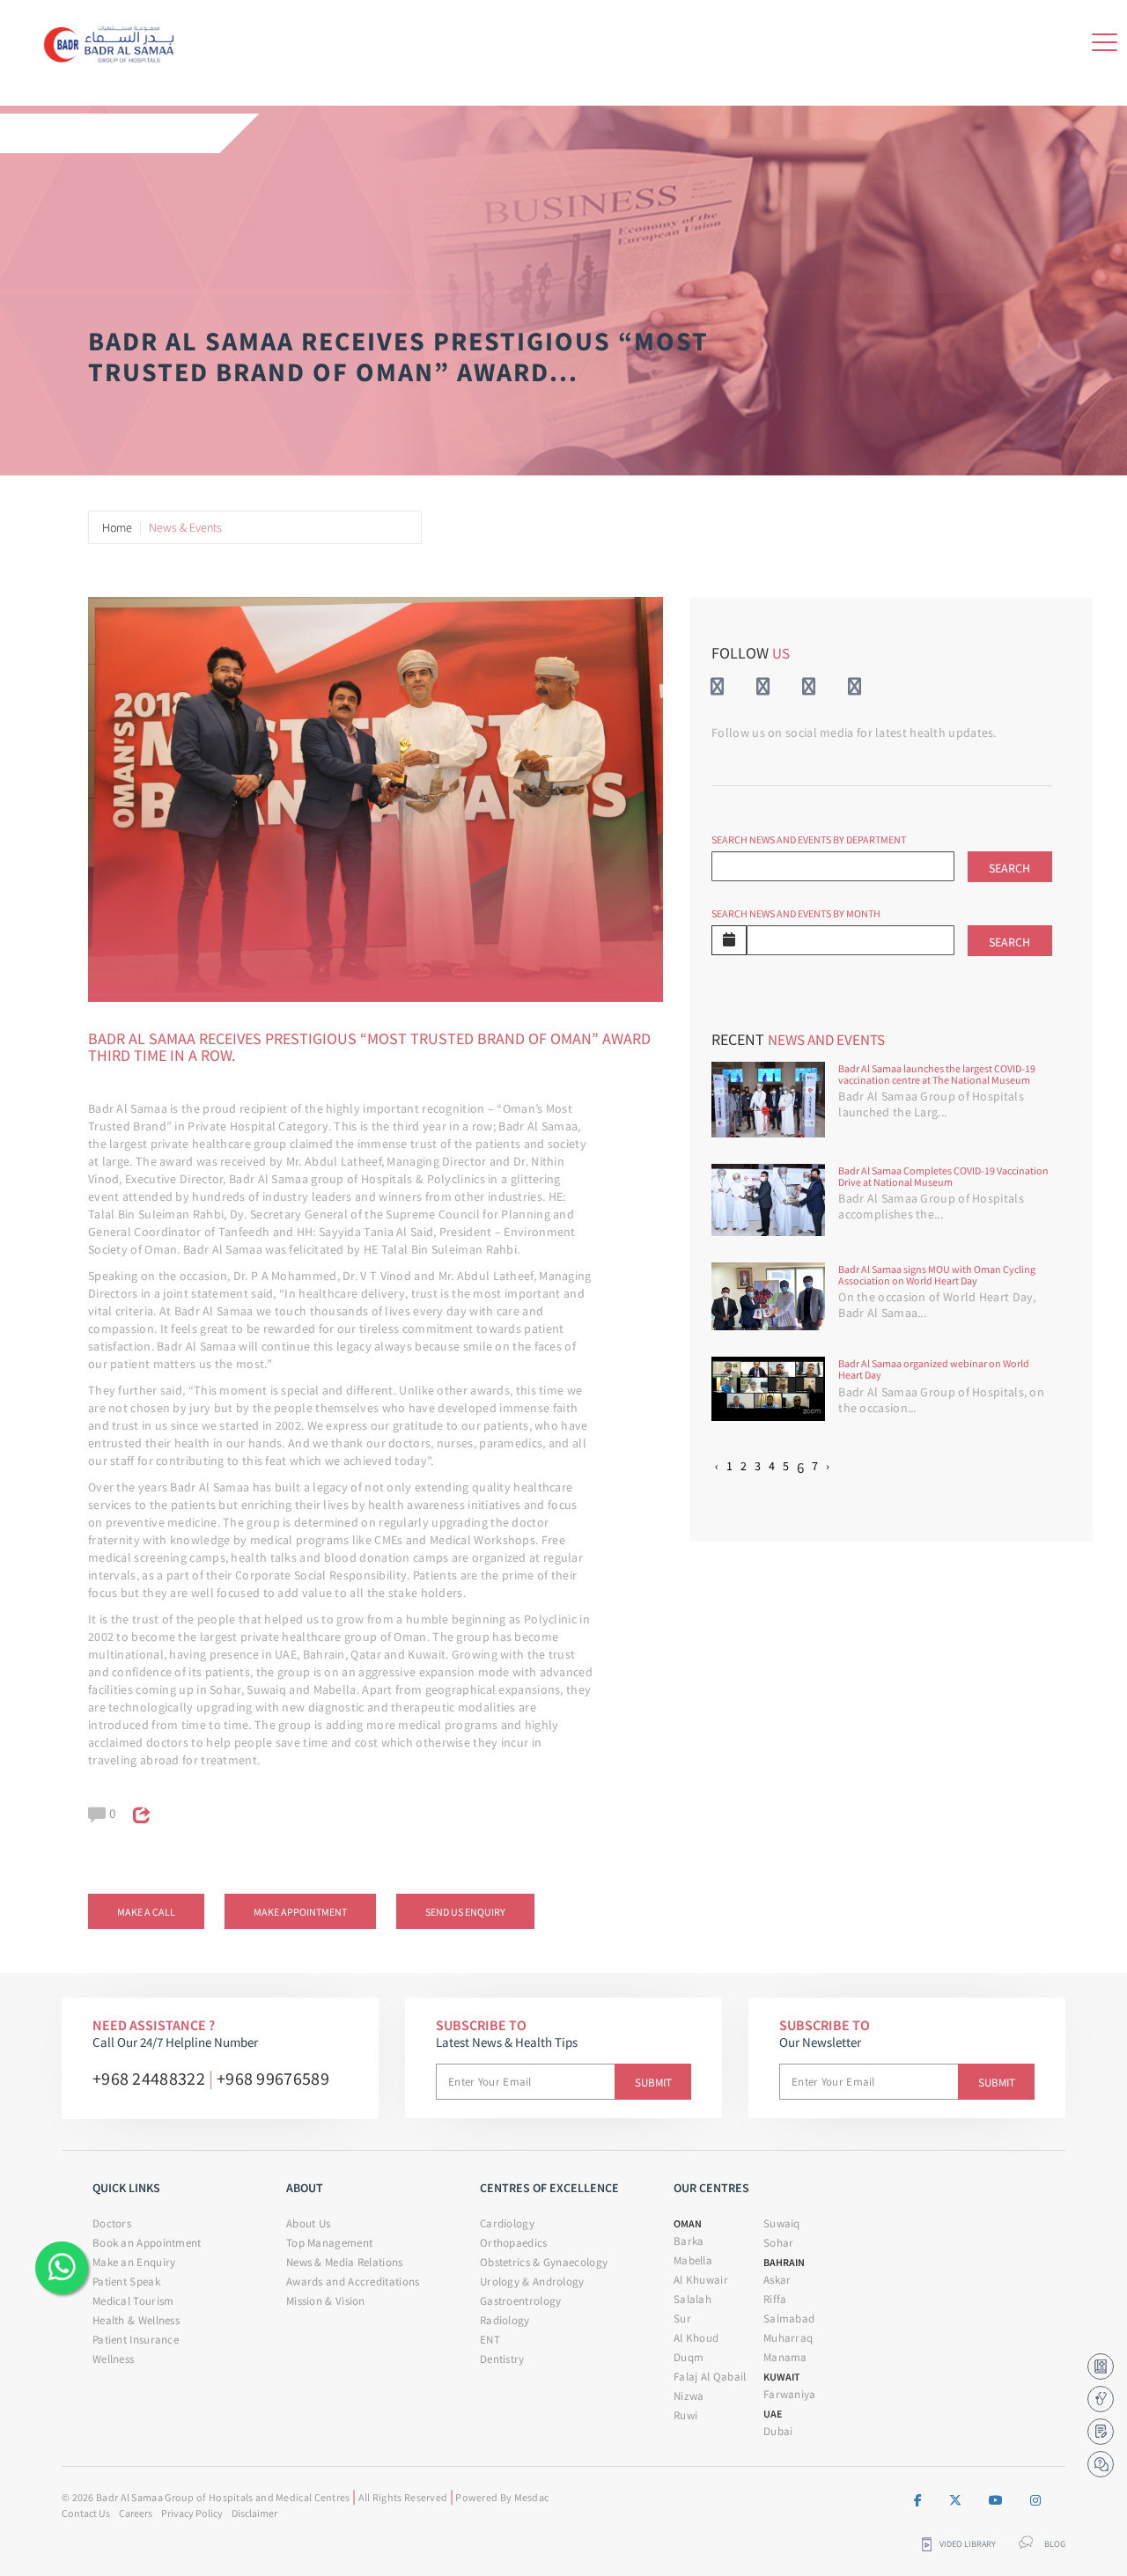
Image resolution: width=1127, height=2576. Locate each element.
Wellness (113, 2359)
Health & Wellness (136, 2320)
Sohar (779, 2243)
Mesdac (532, 2497)
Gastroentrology (521, 2301)
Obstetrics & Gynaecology (544, 2262)
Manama (785, 2357)
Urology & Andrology (532, 2282)
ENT (490, 2340)
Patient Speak (126, 2282)
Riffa (775, 2299)
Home (117, 527)
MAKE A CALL (146, 1912)
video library (968, 2544)
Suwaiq (782, 2223)
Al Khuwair (701, 2280)
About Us (308, 2223)
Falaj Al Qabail (710, 2377)
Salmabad (789, 2318)
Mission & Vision (326, 2301)
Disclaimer (254, 2513)
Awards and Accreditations (353, 2282)
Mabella (693, 2260)
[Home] (114, 40)
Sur (682, 2318)
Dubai (778, 2431)
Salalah (692, 2299)
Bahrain (784, 2262)
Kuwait (782, 2377)
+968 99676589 (273, 2078)
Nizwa (689, 2396)
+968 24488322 (149, 2078)
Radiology (505, 2320)
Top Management (329, 2243)
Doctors (112, 2223)
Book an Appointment (147, 2243)
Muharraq (788, 2338)
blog (1055, 2544)
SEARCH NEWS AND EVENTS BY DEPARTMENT (809, 839)
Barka (689, 2241)
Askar (777, 2280)
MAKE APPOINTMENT (300, 1912)
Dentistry (502, 2359)
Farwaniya (790, 2394)
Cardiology (507, 2223)
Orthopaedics (514, 2243)
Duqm (689, 2357)
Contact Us (86, 2513)
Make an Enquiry (134, 2262)
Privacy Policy (192, 2513)
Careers (136, 2513)
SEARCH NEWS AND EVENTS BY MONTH (796, 913)
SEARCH (1009, 868)
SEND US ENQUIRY (465, 1912)
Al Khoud (696, 2338)
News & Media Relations (345, 2262)
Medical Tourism (133, 2301)
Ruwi (685, 2415)
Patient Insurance (136, 2340)
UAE (773, 2414)
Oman (688, 2223)
